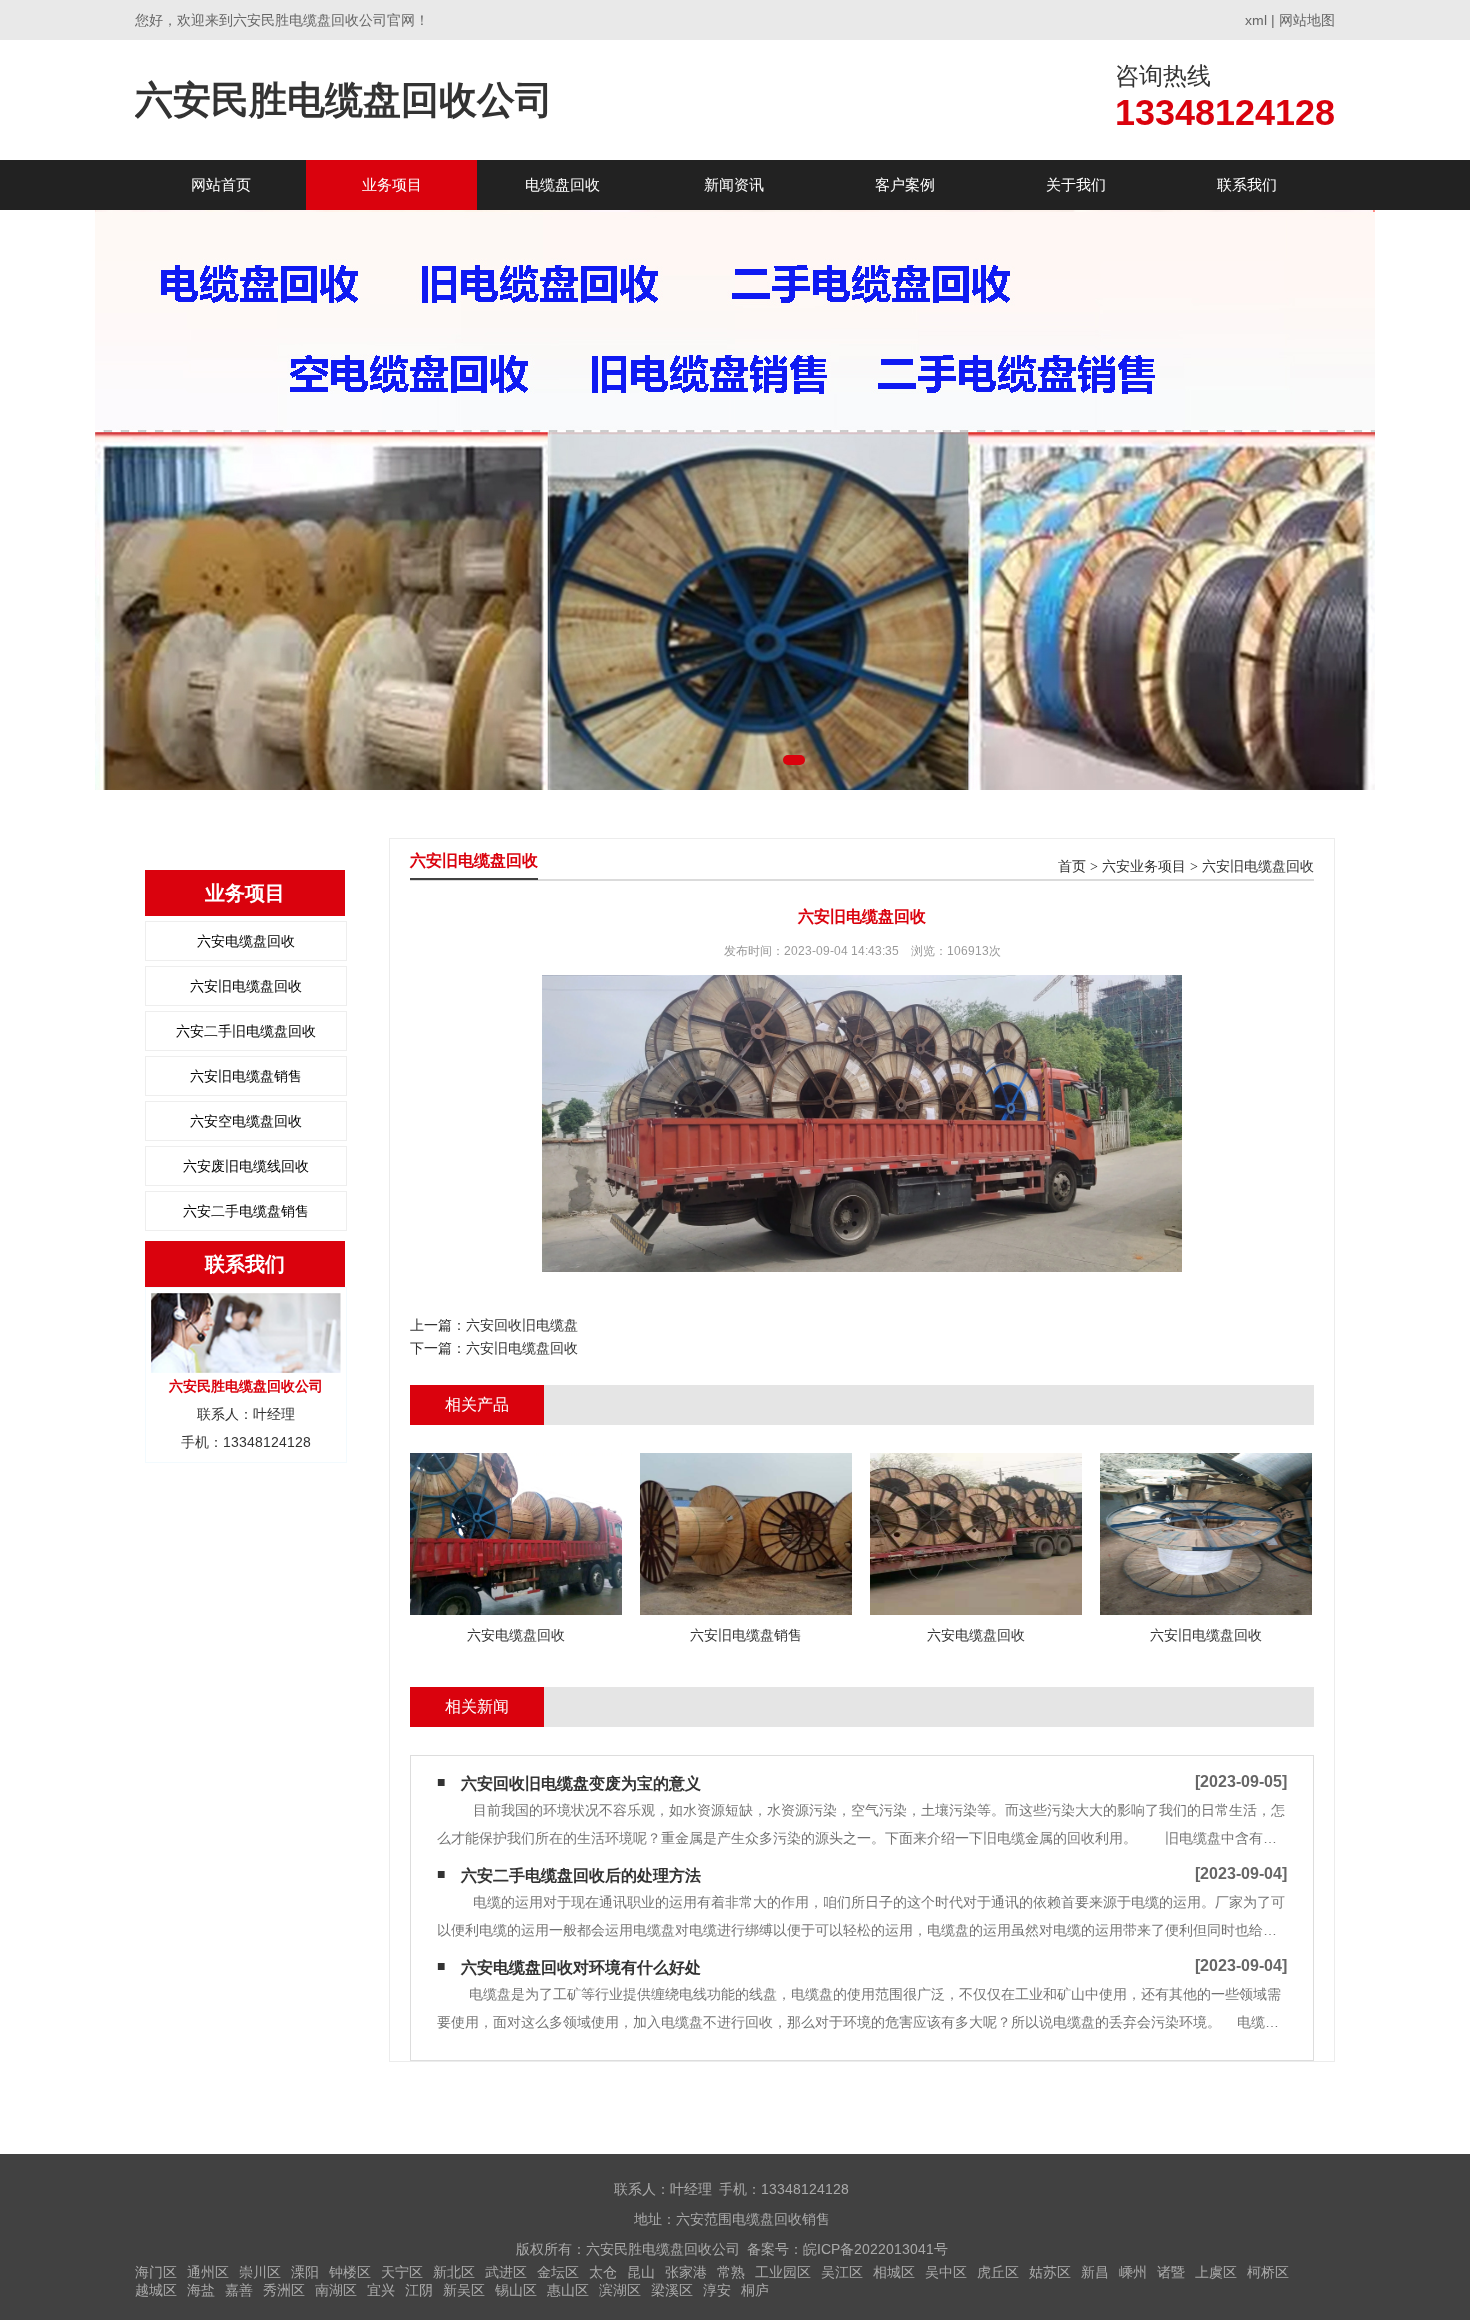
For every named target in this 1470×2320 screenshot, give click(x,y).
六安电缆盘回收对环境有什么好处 (581, 1967)
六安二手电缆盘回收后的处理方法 (581, 1875)
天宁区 (402, 2272)
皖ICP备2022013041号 (875, 2249)
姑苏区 (1050, 2272)
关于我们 (1076, 184)
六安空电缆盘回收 (246, 1121)
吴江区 (842, 2272)
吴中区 (946, 2272)
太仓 (603, 2272)
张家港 (686, 2272)
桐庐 (755, 2290)
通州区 (208, 2272)
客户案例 (905, 184)
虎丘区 (998, 2272)
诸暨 (1171, 2272)
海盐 (201, 2290)
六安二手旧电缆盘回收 (246, 1031)
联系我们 (1247, 184)
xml (1256, 20)
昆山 (641, 2272)
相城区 (894, 2272)
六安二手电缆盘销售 (246, 1211)
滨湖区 (620, 2290)
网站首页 (221, 184)
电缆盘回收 (562, 184)
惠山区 (568, 2290)
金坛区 (558, 2272)
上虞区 (1216, 2272)
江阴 (419, 2290)
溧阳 (305, 2272)
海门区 (156, 2272)
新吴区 (464, 2290)
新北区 (454, 2272)
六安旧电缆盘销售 (246, 1076)
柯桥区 (1268, 2272)
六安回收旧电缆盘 (522, 1325)
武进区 (506, 2272)
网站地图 (1307, 20)
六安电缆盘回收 (246, 941)
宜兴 (381, 2290)
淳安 (717, 2290)
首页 (1072, 866)
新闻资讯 (734, 184)
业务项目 (392, 184)
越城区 (156, 2290)
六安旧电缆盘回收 (246, 986)
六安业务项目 (1144, 866)
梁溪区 (672, 2290)
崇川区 (260, 2272)
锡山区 (516, 2290)
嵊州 (1133, 2272)
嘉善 (239, 2290)
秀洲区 (284, 2290)
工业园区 (783, 2272)
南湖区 (336, 2290)
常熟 (731, 2272)
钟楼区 (350, 2272)
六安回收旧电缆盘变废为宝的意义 (581, 1783)
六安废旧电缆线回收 (246, 1166)
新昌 (1095, 2272)
